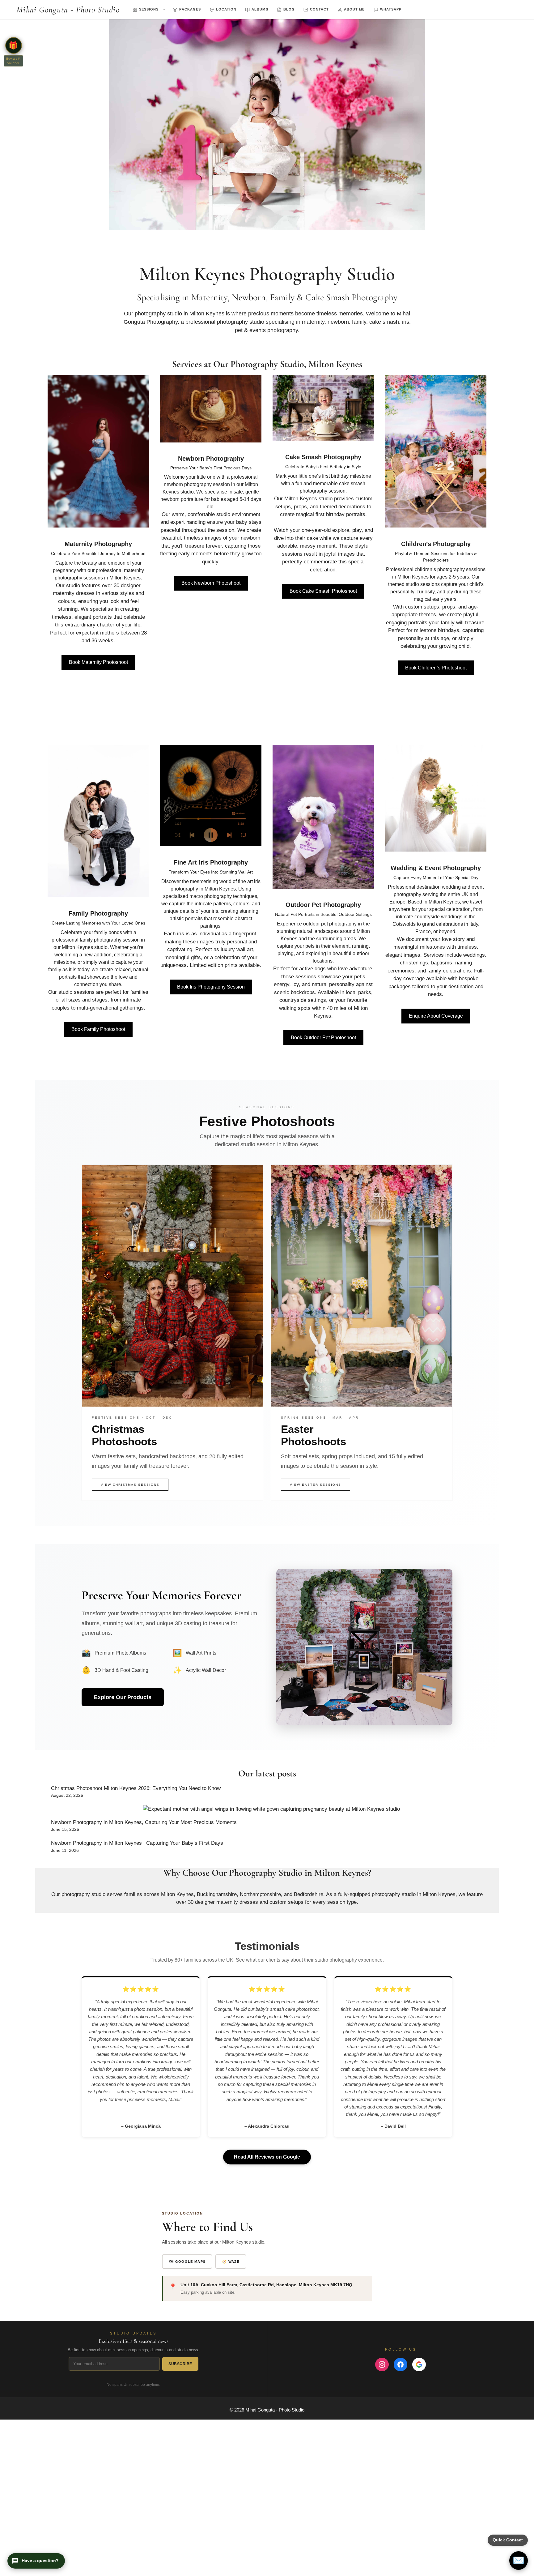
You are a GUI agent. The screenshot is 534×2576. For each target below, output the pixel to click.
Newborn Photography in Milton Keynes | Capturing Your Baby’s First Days (137, 1843)
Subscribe (180, 2364)
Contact (319, 9)
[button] (14, 45)
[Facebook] (400, 2365)
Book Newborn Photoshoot (211, 583)
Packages (190, 9)
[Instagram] (382, 2365)
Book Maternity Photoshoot (98, 662)
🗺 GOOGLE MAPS (187, 2262)
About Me (354, 9)
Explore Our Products (123, 1697)
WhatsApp (391, 9)
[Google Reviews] (419, 2365)
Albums (260, 9)
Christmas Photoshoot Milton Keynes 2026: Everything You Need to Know (136, 1788)
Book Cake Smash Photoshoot (323, 591)
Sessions (149, 9)
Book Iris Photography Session (211, 987)
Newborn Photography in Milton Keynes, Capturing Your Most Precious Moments (144, 1822)
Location (226, 9)
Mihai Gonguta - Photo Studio (68, 10)
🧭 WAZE (231, 2262)
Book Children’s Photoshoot (436, 668)
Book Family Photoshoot (98, 1029)
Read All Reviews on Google (267, 2157)
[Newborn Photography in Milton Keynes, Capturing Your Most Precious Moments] (271, 1809)
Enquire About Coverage (436, 1016)
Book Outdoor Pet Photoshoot (323, 1038)
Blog (289, 9)
